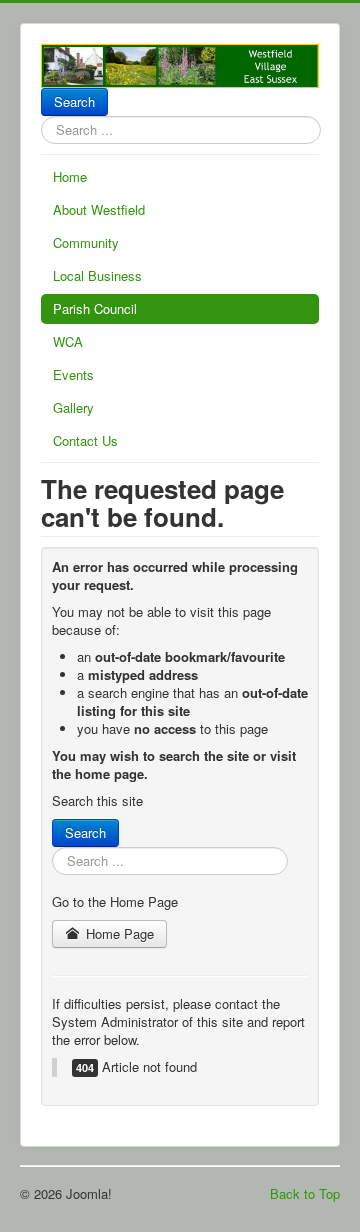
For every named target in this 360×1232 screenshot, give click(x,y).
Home (70, 176)
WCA (68, 341)
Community (86, 242)
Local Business (97, 275)
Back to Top (305, 1193)
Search (74, 101)
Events (73, 374)
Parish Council (95, 308)
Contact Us (85, 440)
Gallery (73, 407)
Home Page (118, 933)
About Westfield (99, 209)
